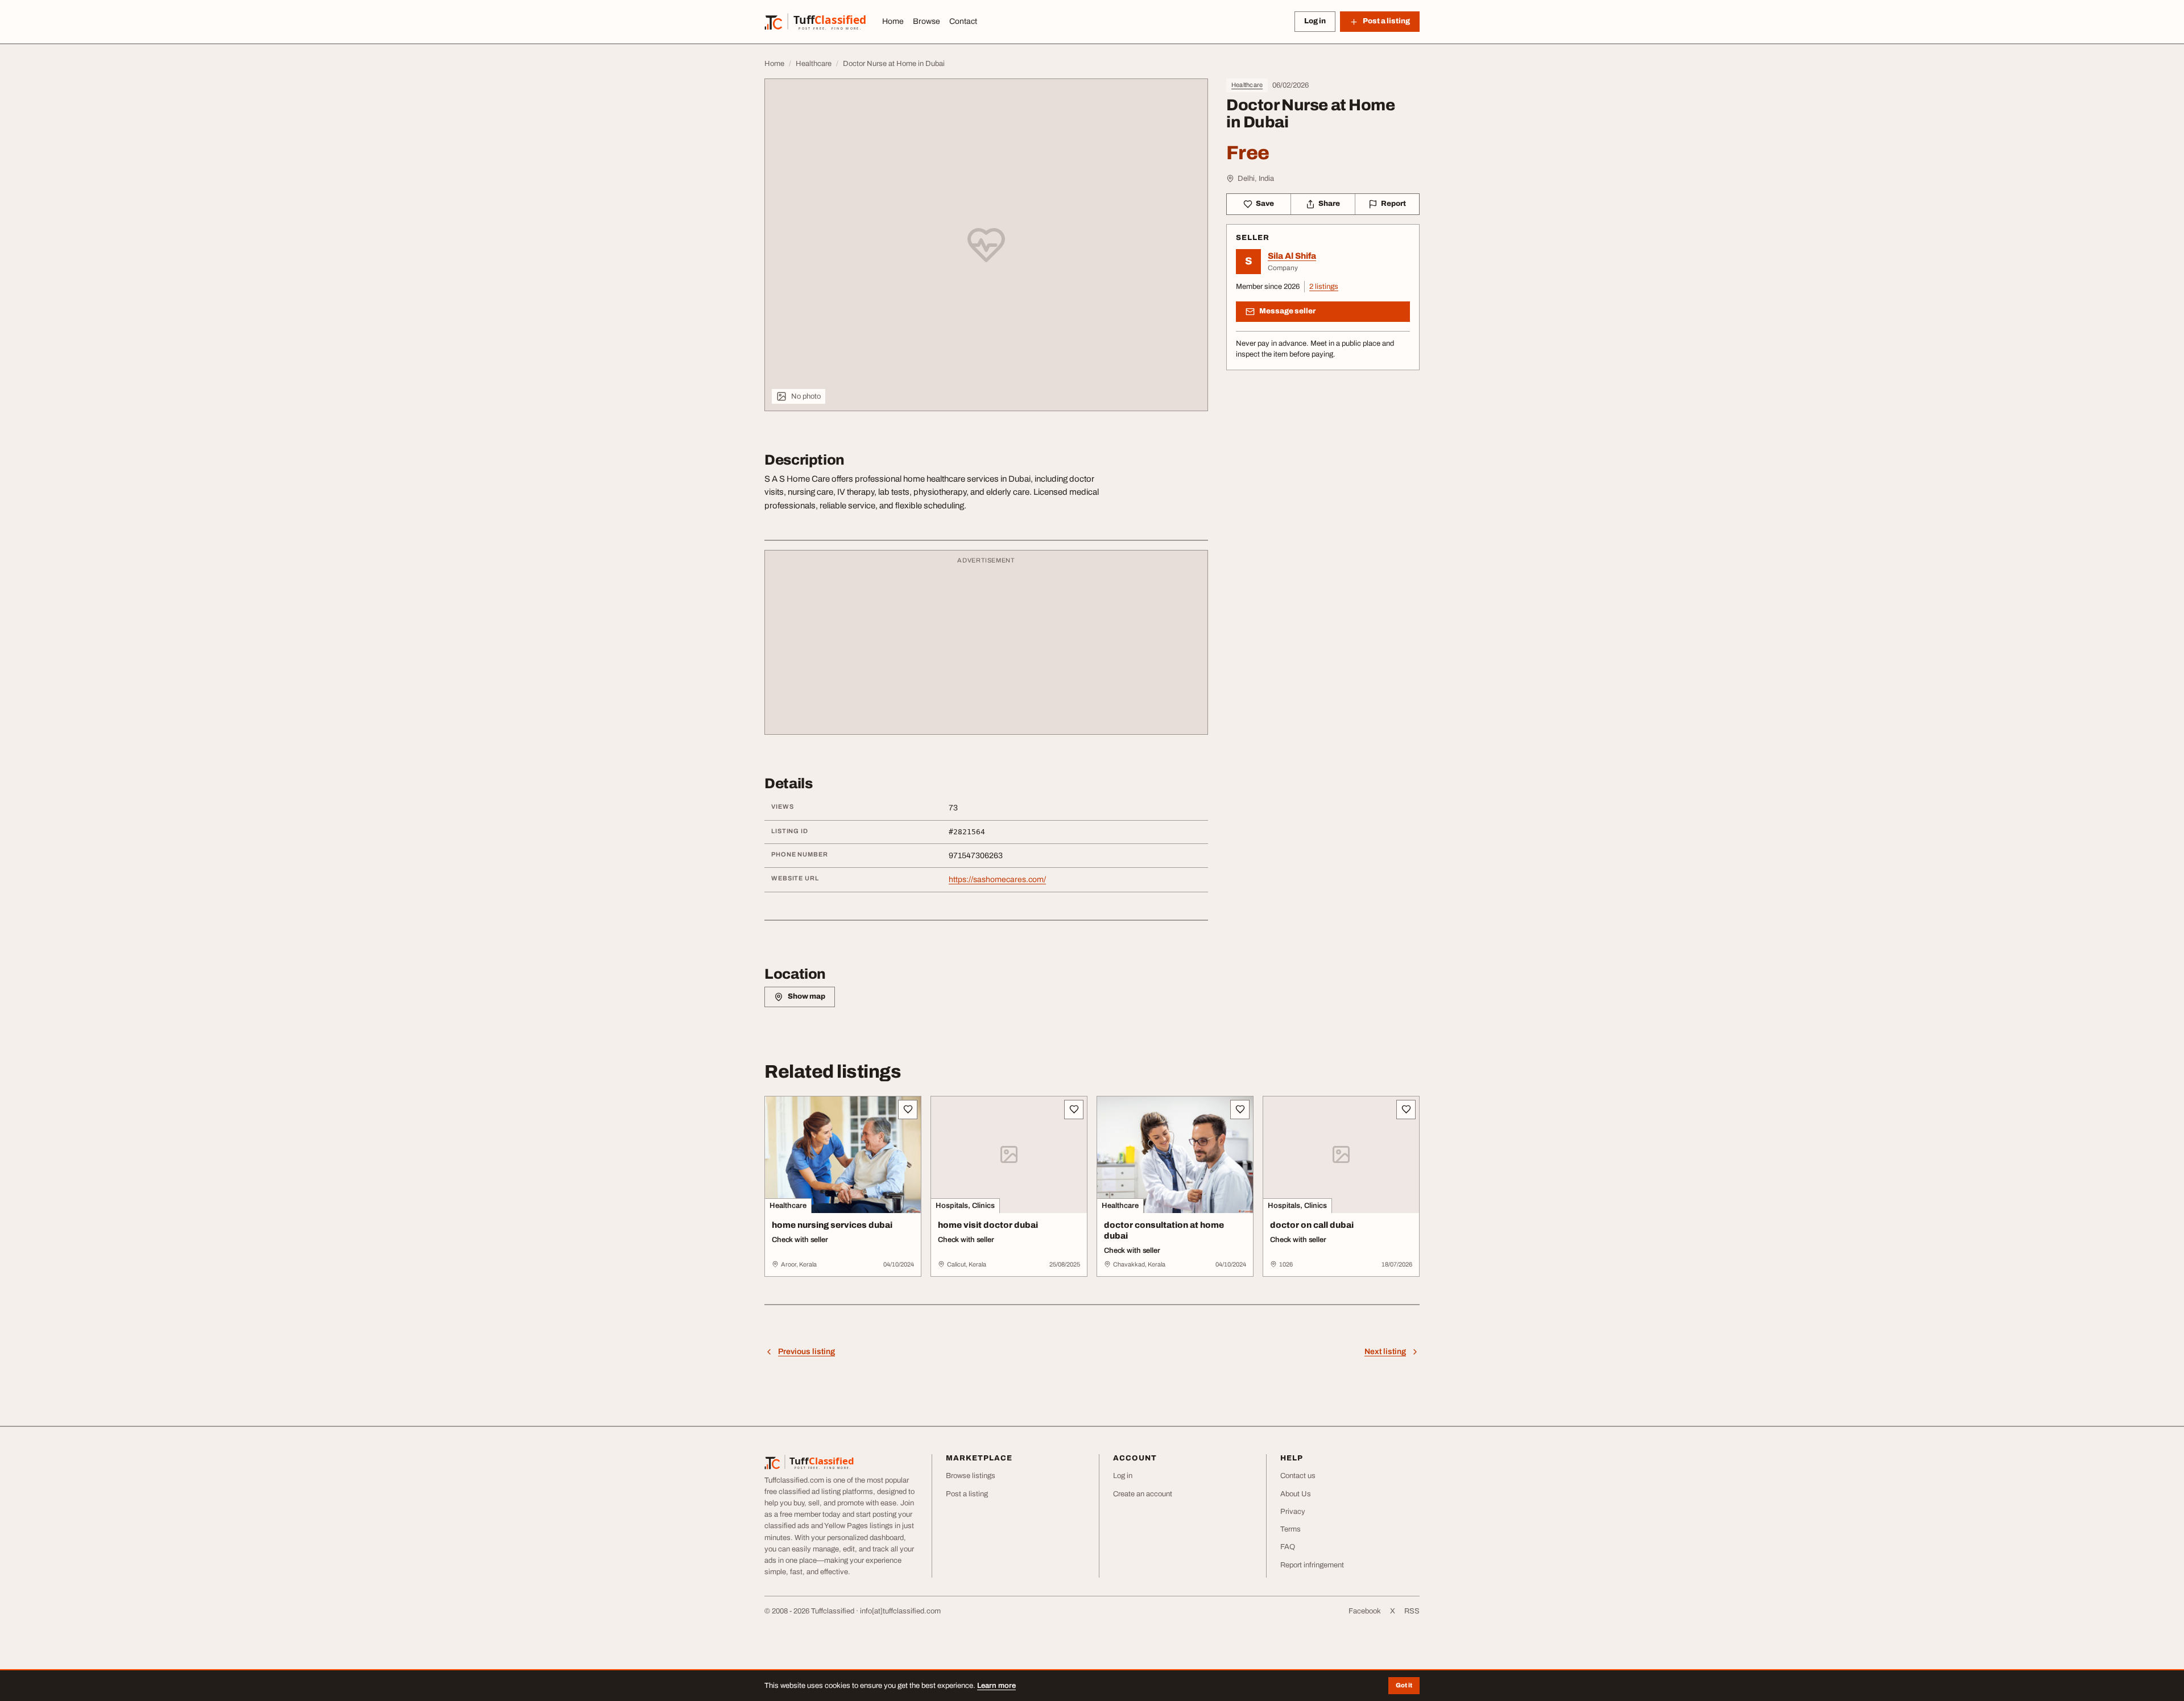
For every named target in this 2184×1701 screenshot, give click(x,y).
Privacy (1293, 1512)
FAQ (1288, 1547)
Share (1329, 204)
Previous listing (806, 1352)
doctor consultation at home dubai (1164, 1230)
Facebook (1365, 1611)
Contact (963, 21)
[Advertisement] (986, 648)
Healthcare (1247, 85)
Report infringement (1312, 1565)
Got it (1404, 1685)
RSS (1412, 1611)
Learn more (996, 1686)
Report (1393, 204)
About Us (1296, 1494)
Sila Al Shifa (1292, 256)
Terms (1290, 1529)
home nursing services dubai (832, 1225)
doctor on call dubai (1312, 1225)
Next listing (1385, 1352)
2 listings (1324, 287)
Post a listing (967, 1494)
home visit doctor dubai (988, 1225)
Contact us (1298, 1476)
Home (893, 21)
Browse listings (971, 1476)
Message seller (1287, 311)
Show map (806, 996)
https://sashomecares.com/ (997, 880)
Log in (1315, 21)
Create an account (1143, 1494)
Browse (926, 21)
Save (1265, 204)
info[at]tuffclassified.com (900, 1611)
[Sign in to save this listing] (908, 1110)
